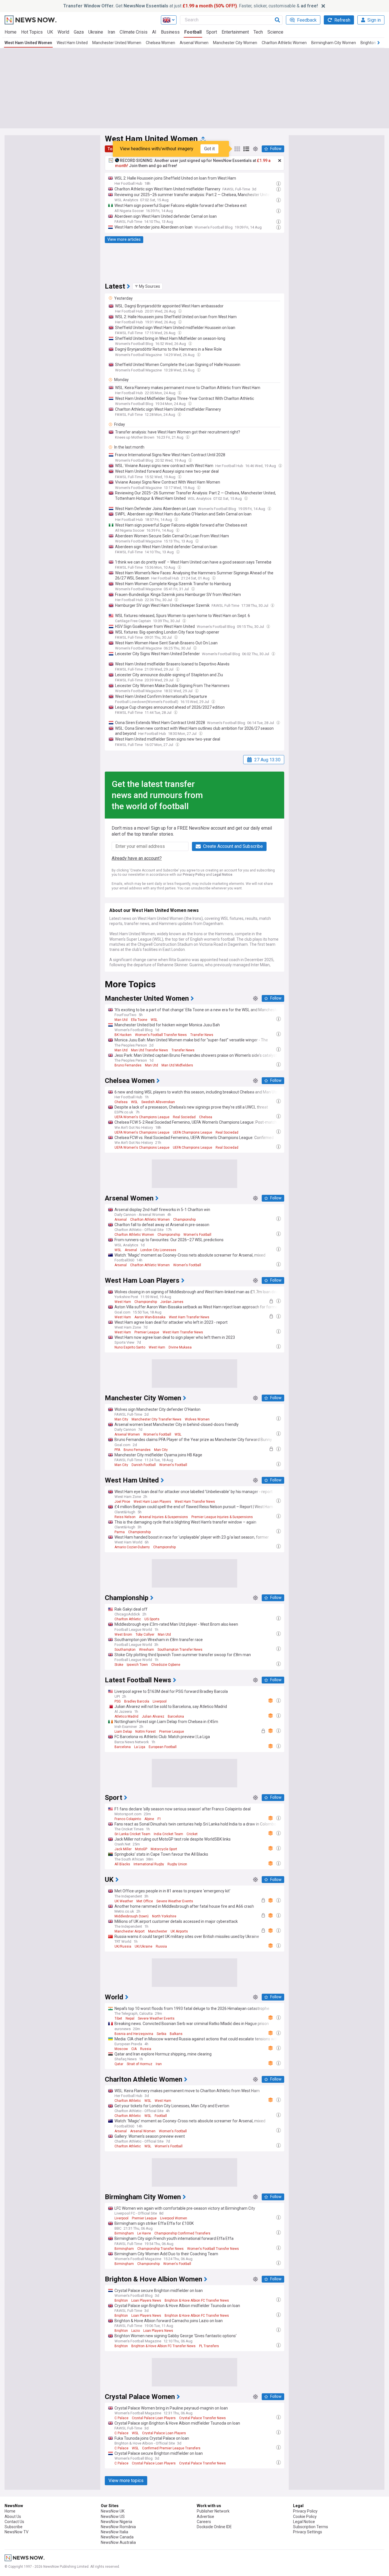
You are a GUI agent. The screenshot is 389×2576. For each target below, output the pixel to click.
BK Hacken (123, 1035)
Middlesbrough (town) (132, 1916)
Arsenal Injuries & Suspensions (163, 1517)
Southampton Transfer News (180, 1650)
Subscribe (14, 2527)
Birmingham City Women (334, 43)
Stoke (119, 1665)
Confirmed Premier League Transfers (171, 2448)
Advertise (205, 2517)
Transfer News (202, 1035)
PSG (118, 1701)
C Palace (121, 2418)
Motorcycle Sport (164, 1849)
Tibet (118, 2018)
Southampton (125, 1650)
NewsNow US (113, 2517)
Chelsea (121, 1102)
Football (193, 32)
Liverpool (160, 1701)
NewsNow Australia (118, 2542)
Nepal (130, 2018)
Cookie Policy (305, 2517)
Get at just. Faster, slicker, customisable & (191, 6)
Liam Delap (123, 1732)
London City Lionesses (158, 1250)
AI (154, 32)
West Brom (123, 1635)
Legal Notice (223, 875)
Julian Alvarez (153, 1716)
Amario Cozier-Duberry (132, 1547)
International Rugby (149, 1864)
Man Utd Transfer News (150, 1050)
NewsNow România (118, 2527)
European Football (163, 1747)
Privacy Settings (308, 2532)
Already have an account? (137, 858)
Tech (258, 32)
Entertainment (235, 32)
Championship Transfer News (160, 2249)
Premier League (147, 1332)
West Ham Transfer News (189, 1317)
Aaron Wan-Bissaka (150, 1317)
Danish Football (144, 1465)
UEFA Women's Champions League (142, 1117)
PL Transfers (209, 2346)
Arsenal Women (194, 43)
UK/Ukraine (144, 1946)
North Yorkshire (164, 1916)
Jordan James (172, 1302)
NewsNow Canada (117, 2537)
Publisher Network (213, 2511)
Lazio (136, 2331)
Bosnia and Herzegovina (134, 2034)
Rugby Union (177, 1864)
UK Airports (179, 1931)
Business (170, 32)
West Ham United (72, 43)
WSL (154, 1020)
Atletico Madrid (126, 1716)
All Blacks (122, 1864)
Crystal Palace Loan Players (154, 2418)
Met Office (145, 1901)
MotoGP (141, 1849)
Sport (212, 32)
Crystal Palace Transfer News (202, 2418)
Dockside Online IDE (214, 2527)
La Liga (140, 1747)
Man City (121, 1419)
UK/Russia (123, 1946)
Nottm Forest (146, 1732)
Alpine (149, 1819)
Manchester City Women (235, 43)
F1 (159, 1819)
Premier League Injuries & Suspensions (222, 1517)
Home (11, 32)
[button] (148, 286)
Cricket (192, 1834)
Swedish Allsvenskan (158, 1102)
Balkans (176, 2034)
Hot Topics (32, 32)
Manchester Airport (130, 1931)
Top (111, 149)
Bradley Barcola (137, 1701)
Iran (111, 32)
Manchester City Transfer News (156, 1419)
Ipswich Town (137, 1665)
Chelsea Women (160, 43)
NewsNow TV (17, 2532)
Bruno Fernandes (128, 1065)
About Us (13, 2517)
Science (275, 32)
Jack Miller (123, 1849)
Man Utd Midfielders (177, 1065)
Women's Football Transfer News (161, 1035)
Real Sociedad (184, 1117)
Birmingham (124, 2233)
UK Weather (124, 1901)
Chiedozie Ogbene (166, 1665)
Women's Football (197, 1235)
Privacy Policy (194, 875)
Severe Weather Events (175, 1901)
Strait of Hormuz (140, 2064)
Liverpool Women (174, 2218)
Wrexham (147, 1650)
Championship (184, 1220)
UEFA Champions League (193, 1132)
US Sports (152, 1619)
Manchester (158, 1931)
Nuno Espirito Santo (130, 1347)
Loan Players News (146, 2300)
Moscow (121, 2049)
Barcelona (176, 1716)
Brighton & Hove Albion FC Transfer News (197, 2300)
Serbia (161, 2034)
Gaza (79, 32)
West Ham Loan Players (152, 1502)
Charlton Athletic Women (284, 43)
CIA (134, 2049)
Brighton (121, 2300)
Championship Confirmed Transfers (182, 2233)
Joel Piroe (122, 1502)
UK (50, 32)
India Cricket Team (168, 1834)
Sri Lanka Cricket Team (132, 1834)
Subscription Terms (311, 2527)
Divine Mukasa (180, 1347)
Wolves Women (197, 1419)
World (63, 32)
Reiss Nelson (125, 1517)
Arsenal (121, 1220)
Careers (204, 2522)
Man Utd (121, 1020)
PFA (117, 1450)
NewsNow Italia (114, 2532)
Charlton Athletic (128, 1619)
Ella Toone (139, 1020)
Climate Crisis (134, 32)
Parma (120, 1532)
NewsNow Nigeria (116, 2522)
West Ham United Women (28, 43)
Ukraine (96, 32)
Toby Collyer (145, 1635)
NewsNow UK (113, 2511)
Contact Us (14, 2522)
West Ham (123, 1302)
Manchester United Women (117, 43)
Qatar (119, 2064)
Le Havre (144, 2233)
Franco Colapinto (128, 1819)
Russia (161, 1946)
